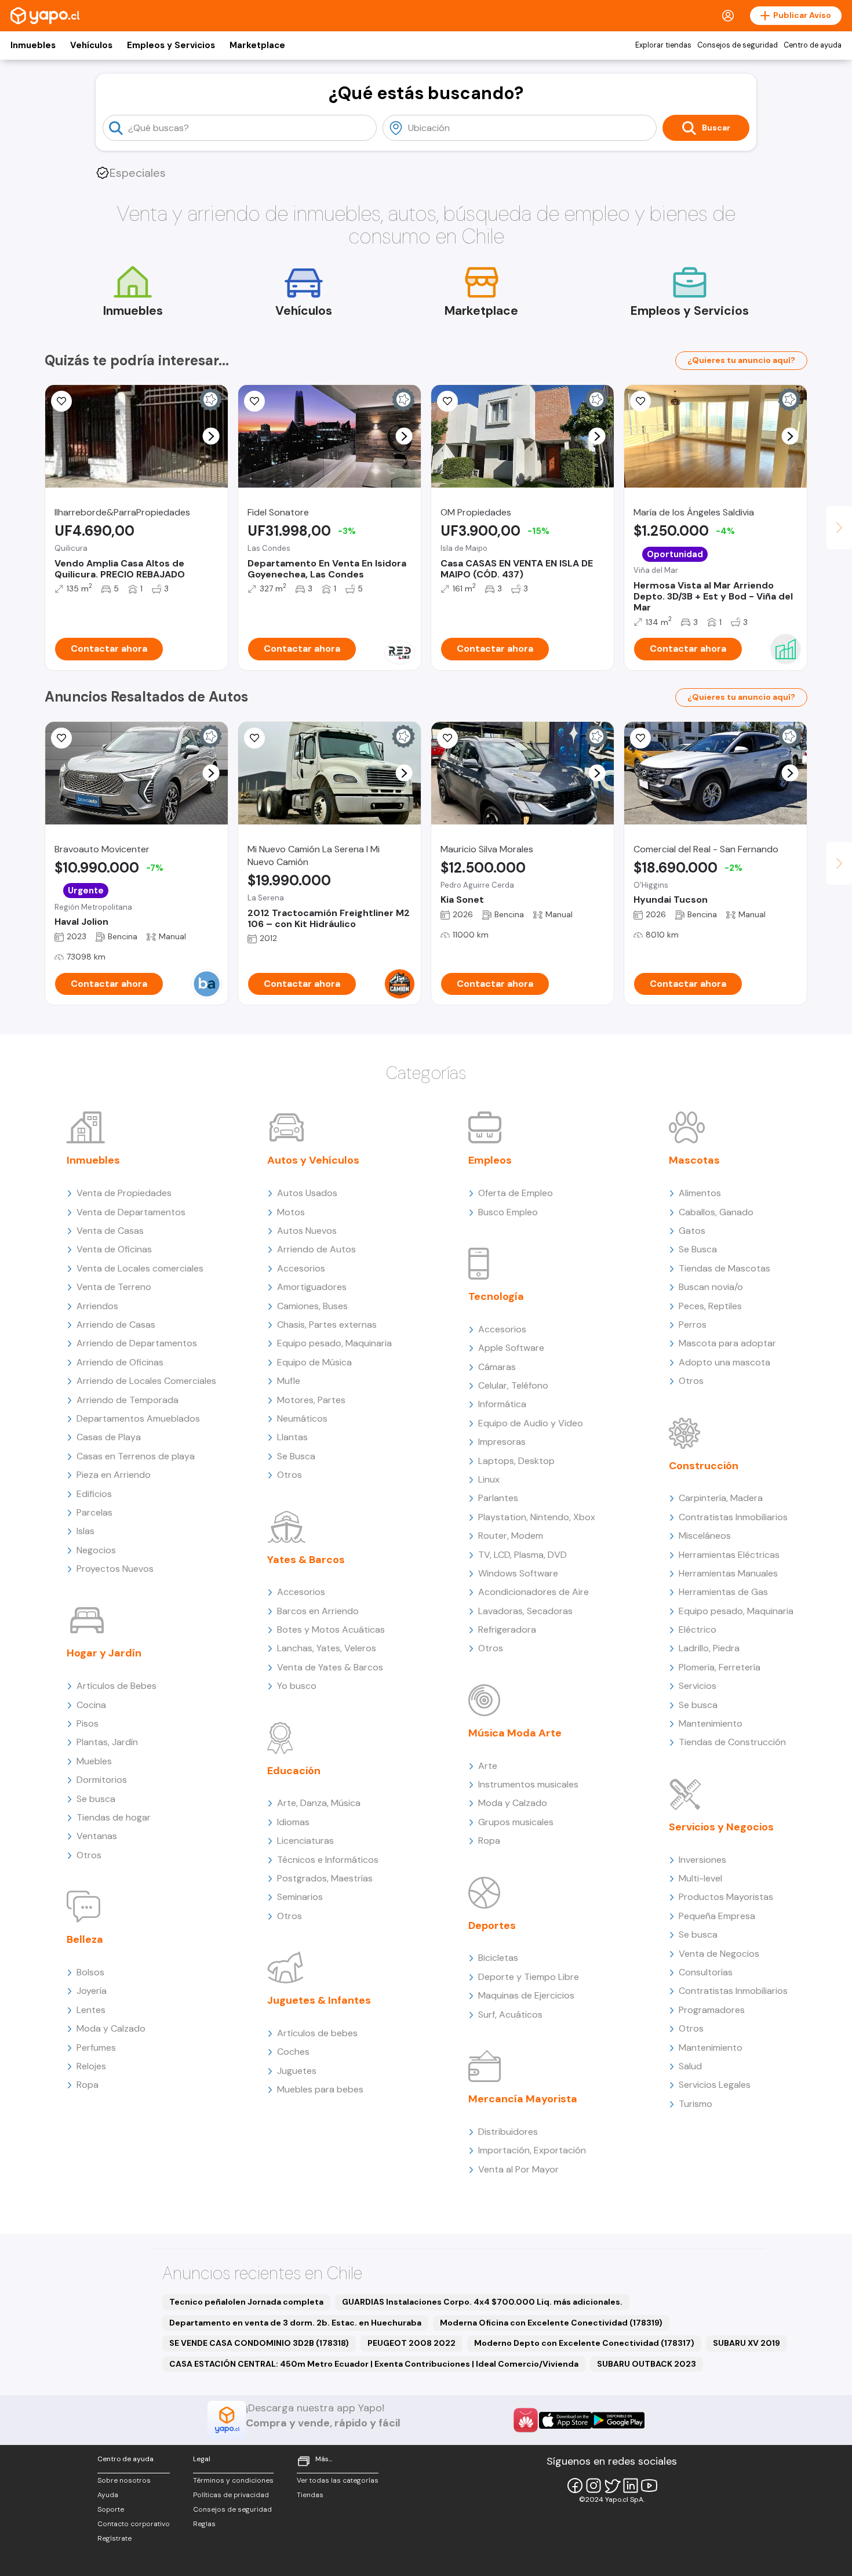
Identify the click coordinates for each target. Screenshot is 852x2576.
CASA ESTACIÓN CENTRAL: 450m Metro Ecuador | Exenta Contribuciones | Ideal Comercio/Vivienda (374, 2364)
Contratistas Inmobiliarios (733, 1517)
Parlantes (498, 1498)
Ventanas (97, 1836)
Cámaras (497, 1367)
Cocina (91, 1705)
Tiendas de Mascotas (724, 1268)
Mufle (289, 1381)
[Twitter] (612, 2486)
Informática (502, 1404)
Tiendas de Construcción (732, 1742)
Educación (294, 1771)
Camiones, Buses (312, 1306)
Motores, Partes (311, 1400)
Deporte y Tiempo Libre (529, 1977)
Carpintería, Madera (721, 1498)
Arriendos (97, 1306)
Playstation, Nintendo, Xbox (537, 1517)
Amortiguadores (312, 1287)
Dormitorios (102, 1780)
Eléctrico (698, 1629)
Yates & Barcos (306, 1560)
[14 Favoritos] (447, 401)
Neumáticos (302, 1418)
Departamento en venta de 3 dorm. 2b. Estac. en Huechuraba (295, 2323)
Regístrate (114, 2538)
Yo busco (297, 1686)
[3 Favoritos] (447, 738)
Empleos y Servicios (171, 45)
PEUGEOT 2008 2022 (412, 2343)
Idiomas (293, 1822)
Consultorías (706, 1972)
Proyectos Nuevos (115, 1569)
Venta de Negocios (719, 1954)
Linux (489, 1479)
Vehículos (91, 45)
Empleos (490, 1160)
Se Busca (296, 1456)
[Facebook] (575, 2486)
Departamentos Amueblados (138, 1418)
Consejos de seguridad (738, 45)
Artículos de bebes (317, 2033)
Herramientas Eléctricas (729, 1555)
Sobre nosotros (124, 2480)
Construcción (704, 1466)
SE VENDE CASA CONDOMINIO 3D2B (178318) (259, 2343)
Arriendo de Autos (316, 1249)
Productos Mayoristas (726, 1897)
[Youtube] (649, 2486)
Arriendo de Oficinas (120, 1362)
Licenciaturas (305, 1841)
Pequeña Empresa (717, 1916)
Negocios (96, 1550)
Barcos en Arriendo (318, 1611)
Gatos (692, 1231)
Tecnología (496, 1296)
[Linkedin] (631, 2486)
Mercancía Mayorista (523, 2099)
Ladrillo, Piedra (709, 1648)
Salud (690, 2066)
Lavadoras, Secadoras (525, 1611)
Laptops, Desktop (516, 1461)
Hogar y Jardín (104, 1653)
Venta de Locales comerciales (140, 1268)
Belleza (85, 1939)
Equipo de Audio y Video (531, 1423)
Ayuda (108, 2495)
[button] (211, 436)
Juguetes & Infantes (319, 2000)
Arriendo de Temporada (128, 1400)
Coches (293, 2052)
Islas (85, 1531)
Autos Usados (307, 1193)
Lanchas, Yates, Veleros (327, 1648)
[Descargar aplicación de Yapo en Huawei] (526, 2420)
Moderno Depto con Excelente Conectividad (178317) (584, 2343)
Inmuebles (33, 45)
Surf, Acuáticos (510, 2014)
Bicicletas (498, 1958)
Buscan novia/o (711, 1287)
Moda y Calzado (111, 2028)
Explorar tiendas (663, 45)
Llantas (292, 1437)
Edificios (94, 1494)
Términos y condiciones (233, 2480)
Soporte (111, 2509)
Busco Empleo (508, 1212)
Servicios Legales (715, 2085)
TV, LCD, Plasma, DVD (523, 1555)
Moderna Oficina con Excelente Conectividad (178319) (551, 2323)
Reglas (204, 2524)
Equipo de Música (314, 1362)
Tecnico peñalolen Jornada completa (246, 2302)
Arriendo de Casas (116, 1325)
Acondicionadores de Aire (534, 1592)
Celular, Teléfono (513, 1385)
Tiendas (310, 2495)
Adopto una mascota (724, 1362)
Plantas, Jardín (107, 1742)
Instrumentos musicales (528, 1784)
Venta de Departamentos (131, 1212)
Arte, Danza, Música (319, 1803)
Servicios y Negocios (721, 1827)
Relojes (91, 2066)
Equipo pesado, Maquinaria (334, 1343)
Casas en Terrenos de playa (136, 1456)
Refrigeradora (507, 1629)
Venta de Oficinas (114, 1249)
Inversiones (702, 1860)
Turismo (696, 2104)
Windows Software (518, 1573)
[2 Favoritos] (640, 738)
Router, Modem (511, 1536)
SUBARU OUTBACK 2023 (647, 2364)
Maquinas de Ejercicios (526, 1995)
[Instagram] (594, 2486)
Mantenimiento (711, 1723)
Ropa (88, 2085)
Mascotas (694, 1160)
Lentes (91, 2010)
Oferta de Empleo (516, 1193)
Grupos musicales (516, 1822)
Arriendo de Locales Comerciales (146, 1381)
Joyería (92, 1991)
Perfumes (96, 2048)
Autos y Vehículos (313, 1160)
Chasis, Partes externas (327, 1325)
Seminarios (300, 1897)
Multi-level (700, 1878)
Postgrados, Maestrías (325, 1878)
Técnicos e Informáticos (328, 1860)
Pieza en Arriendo (114, 1475)
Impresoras (502, 1442)
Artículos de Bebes (116, 1686)
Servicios (698, 1686)
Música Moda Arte (515, 1733)
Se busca (96, 1799)
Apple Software (511, 1348)
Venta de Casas (110, 1231)
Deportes (492, 1925)
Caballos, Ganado (716, 1212)
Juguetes (297, 2071)
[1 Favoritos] (61, 401)
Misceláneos (705, 1536)
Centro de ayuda (813, 45)
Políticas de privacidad (231, 2495)
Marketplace (257, 45)
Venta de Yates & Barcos (330, 1667)
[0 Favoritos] (61, 738)
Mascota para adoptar (727, 1343)
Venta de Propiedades (124, 1193)
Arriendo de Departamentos (137, 1343)
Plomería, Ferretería (720, 1667)
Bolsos (90, 1972)
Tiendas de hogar (114, 1817)
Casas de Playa (109, 1437)
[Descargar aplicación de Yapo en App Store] (565, 2420)
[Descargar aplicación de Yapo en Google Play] (618, 2420)
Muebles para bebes (320, 2089)
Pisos (88, 1723)
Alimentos (700, 1193)
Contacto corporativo (134, 2524)
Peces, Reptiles (710, 1306)
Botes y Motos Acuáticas (331, 1629)
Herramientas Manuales (728, 1573)
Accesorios (301, 1268)
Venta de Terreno (114, 1287)
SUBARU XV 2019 (747, 2343)
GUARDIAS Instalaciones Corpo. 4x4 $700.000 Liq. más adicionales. (482, 2302)
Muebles (94, 1761)
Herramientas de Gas (723, 1592)
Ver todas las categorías (338, 2480)
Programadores (712, 2010)
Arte (488, 1766)
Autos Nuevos (307, 1231)
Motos (291, 1212)
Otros (89, 1855)
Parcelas (94, 1512)
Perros (693, 1325)
